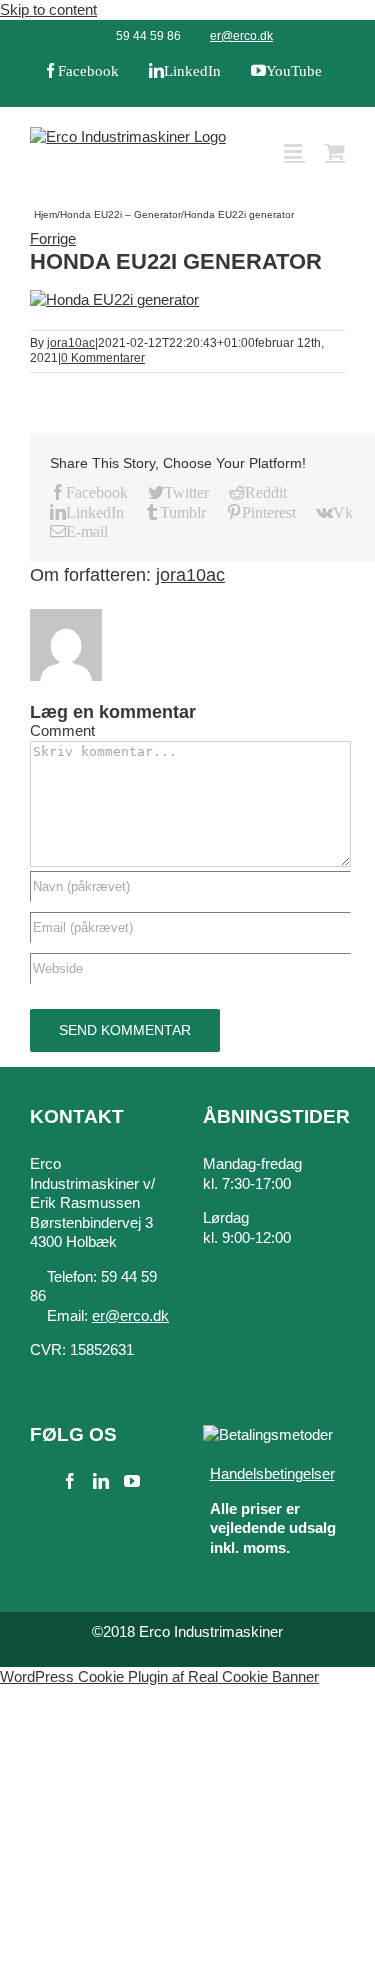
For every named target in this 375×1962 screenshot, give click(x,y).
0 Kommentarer (103, 358)
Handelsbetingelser (272, 1473)
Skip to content (48, 9)
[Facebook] (70, 1481)
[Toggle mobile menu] (294, 151)
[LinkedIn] (101, 1481)
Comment (62, 730)
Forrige (53, 238)
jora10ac (71, 343)
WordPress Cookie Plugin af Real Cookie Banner (159, 1676)
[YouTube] (132, 1481)
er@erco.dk (241, 36)
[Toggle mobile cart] (335, 151)
